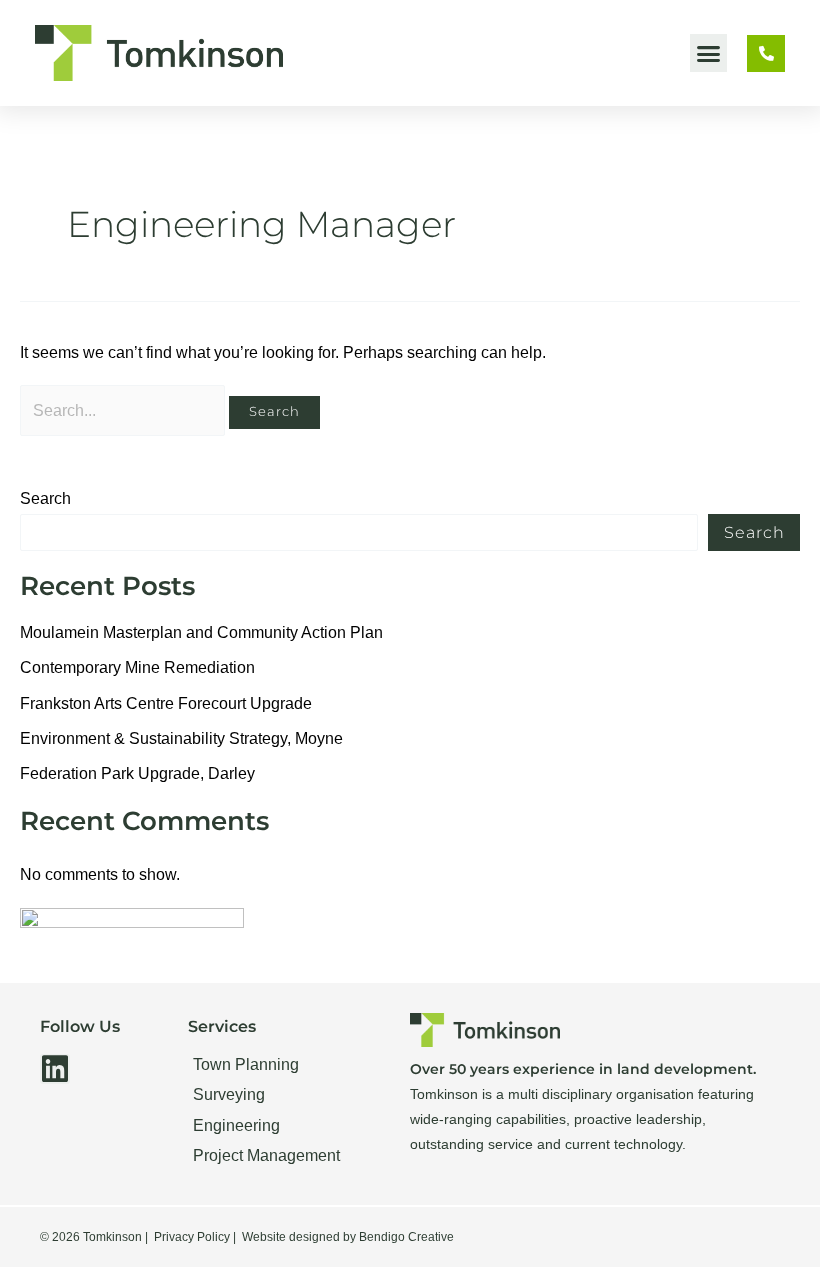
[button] (709, 53)
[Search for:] (124, 410)
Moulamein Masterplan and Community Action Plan (201, 632)
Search (45, 498)
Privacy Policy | (195, 1237)
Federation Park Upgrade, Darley (137, 773)
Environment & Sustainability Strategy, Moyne (181, 738)
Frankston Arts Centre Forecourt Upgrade (166, 703)
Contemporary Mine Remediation (137, 667)
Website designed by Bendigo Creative (348, 1237)
